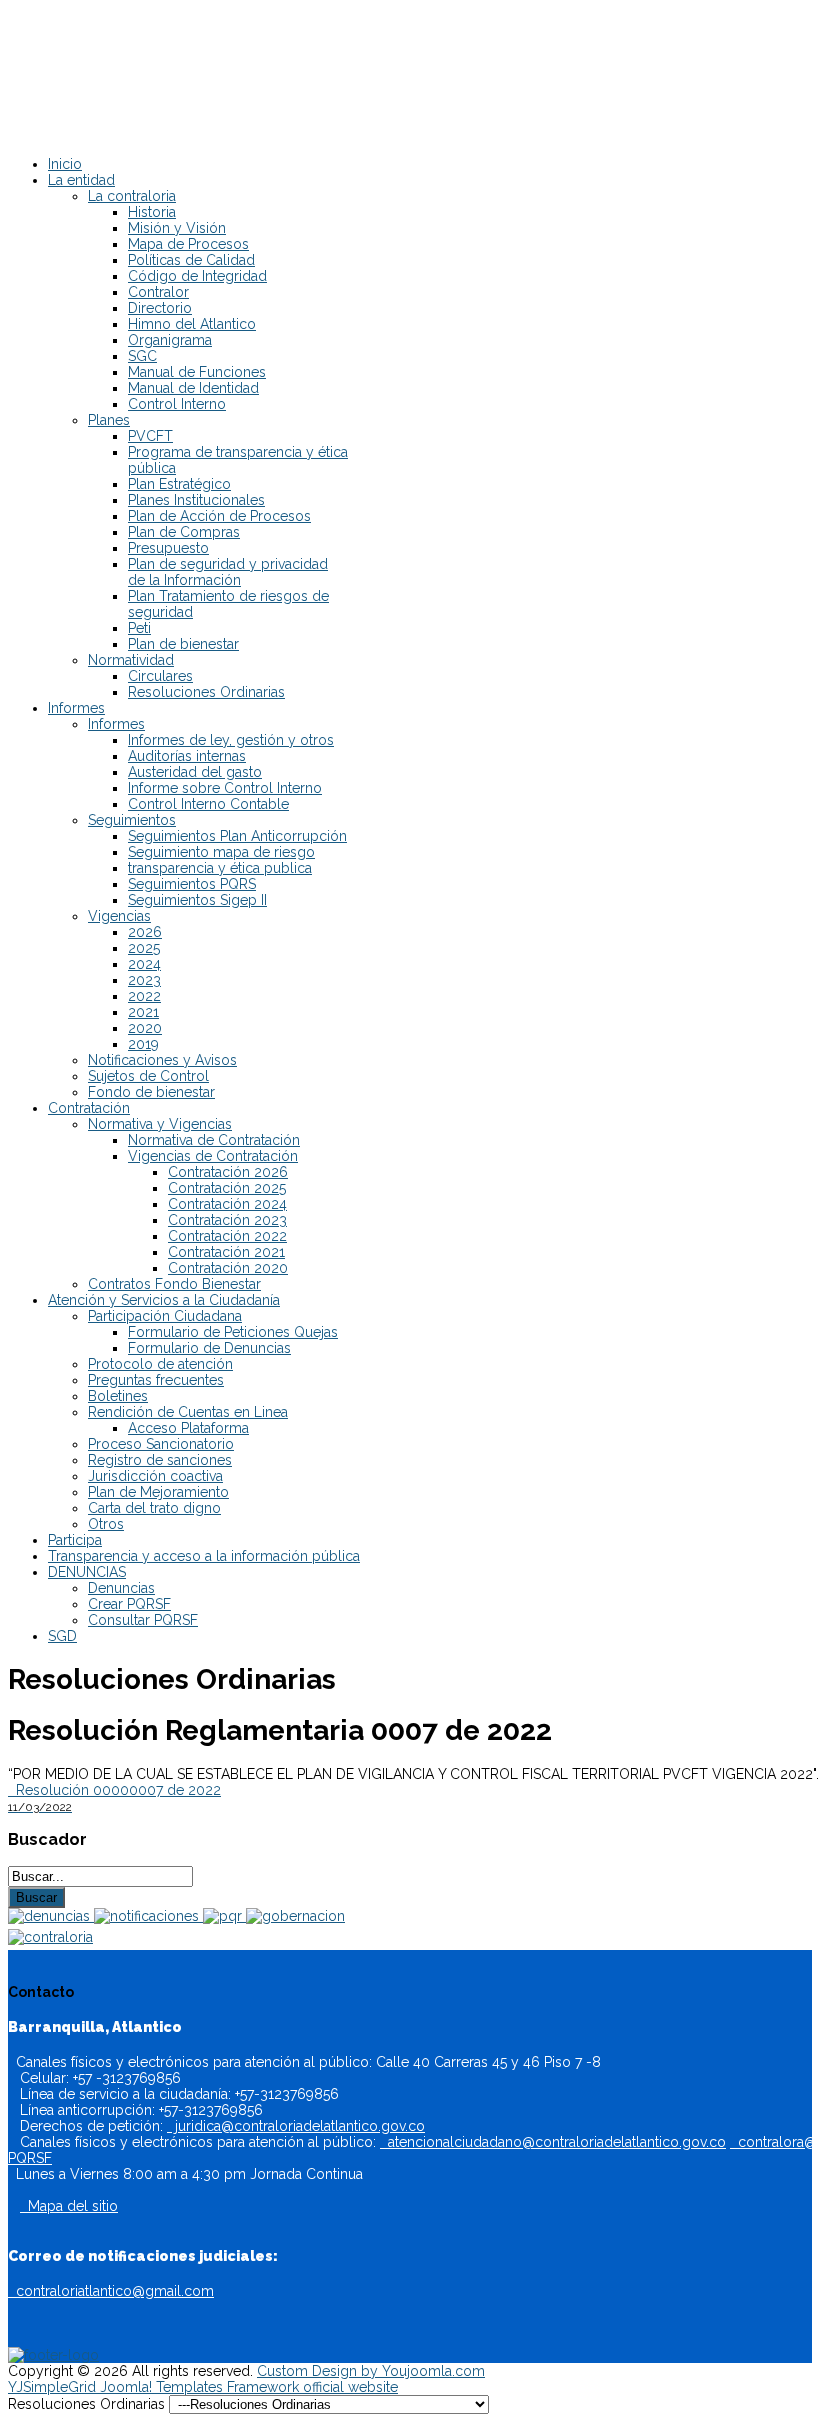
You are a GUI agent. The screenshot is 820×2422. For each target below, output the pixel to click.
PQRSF (30, 2158)
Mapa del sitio (69, 2206)
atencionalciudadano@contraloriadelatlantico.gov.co (553, 2142)
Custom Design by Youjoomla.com (371, 2371)
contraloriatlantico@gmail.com (111, 2291)
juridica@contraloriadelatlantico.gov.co (296, 2126)
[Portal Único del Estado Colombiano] (53, 2355)
